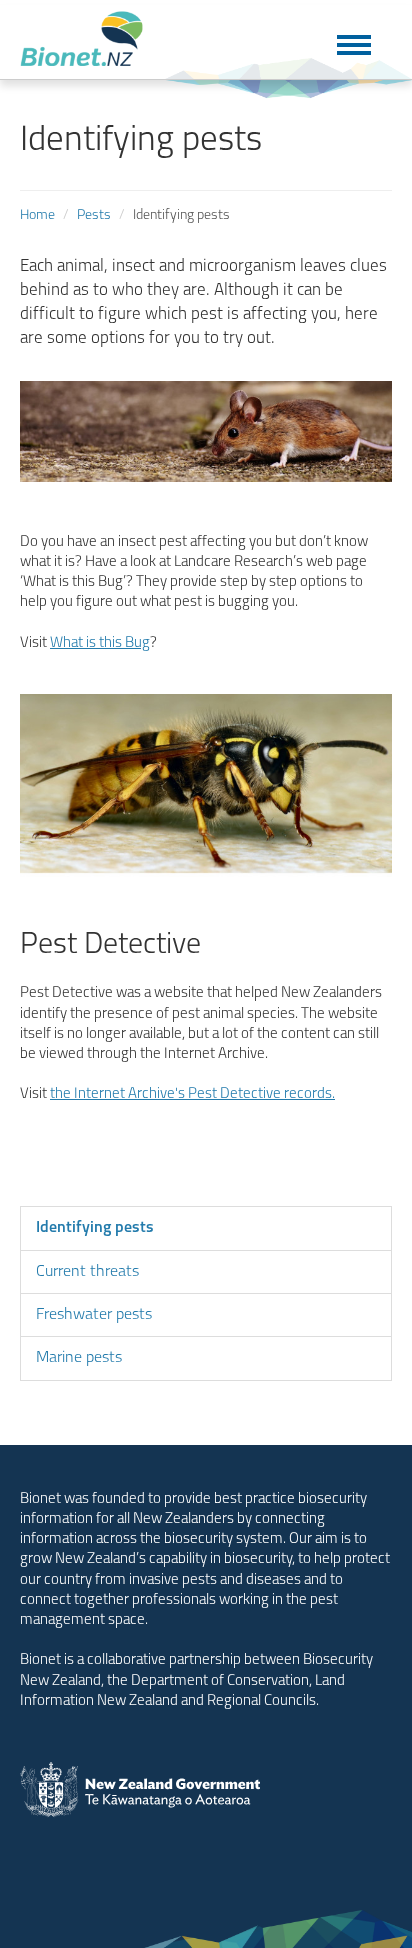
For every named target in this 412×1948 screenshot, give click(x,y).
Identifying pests (95, 1228)
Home (37, 215)
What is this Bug (100, 643)
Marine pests (79, 1358)
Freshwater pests (94, 1315)
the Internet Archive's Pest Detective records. (192, 1094)
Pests (94, 215)
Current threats (87, 1272)
